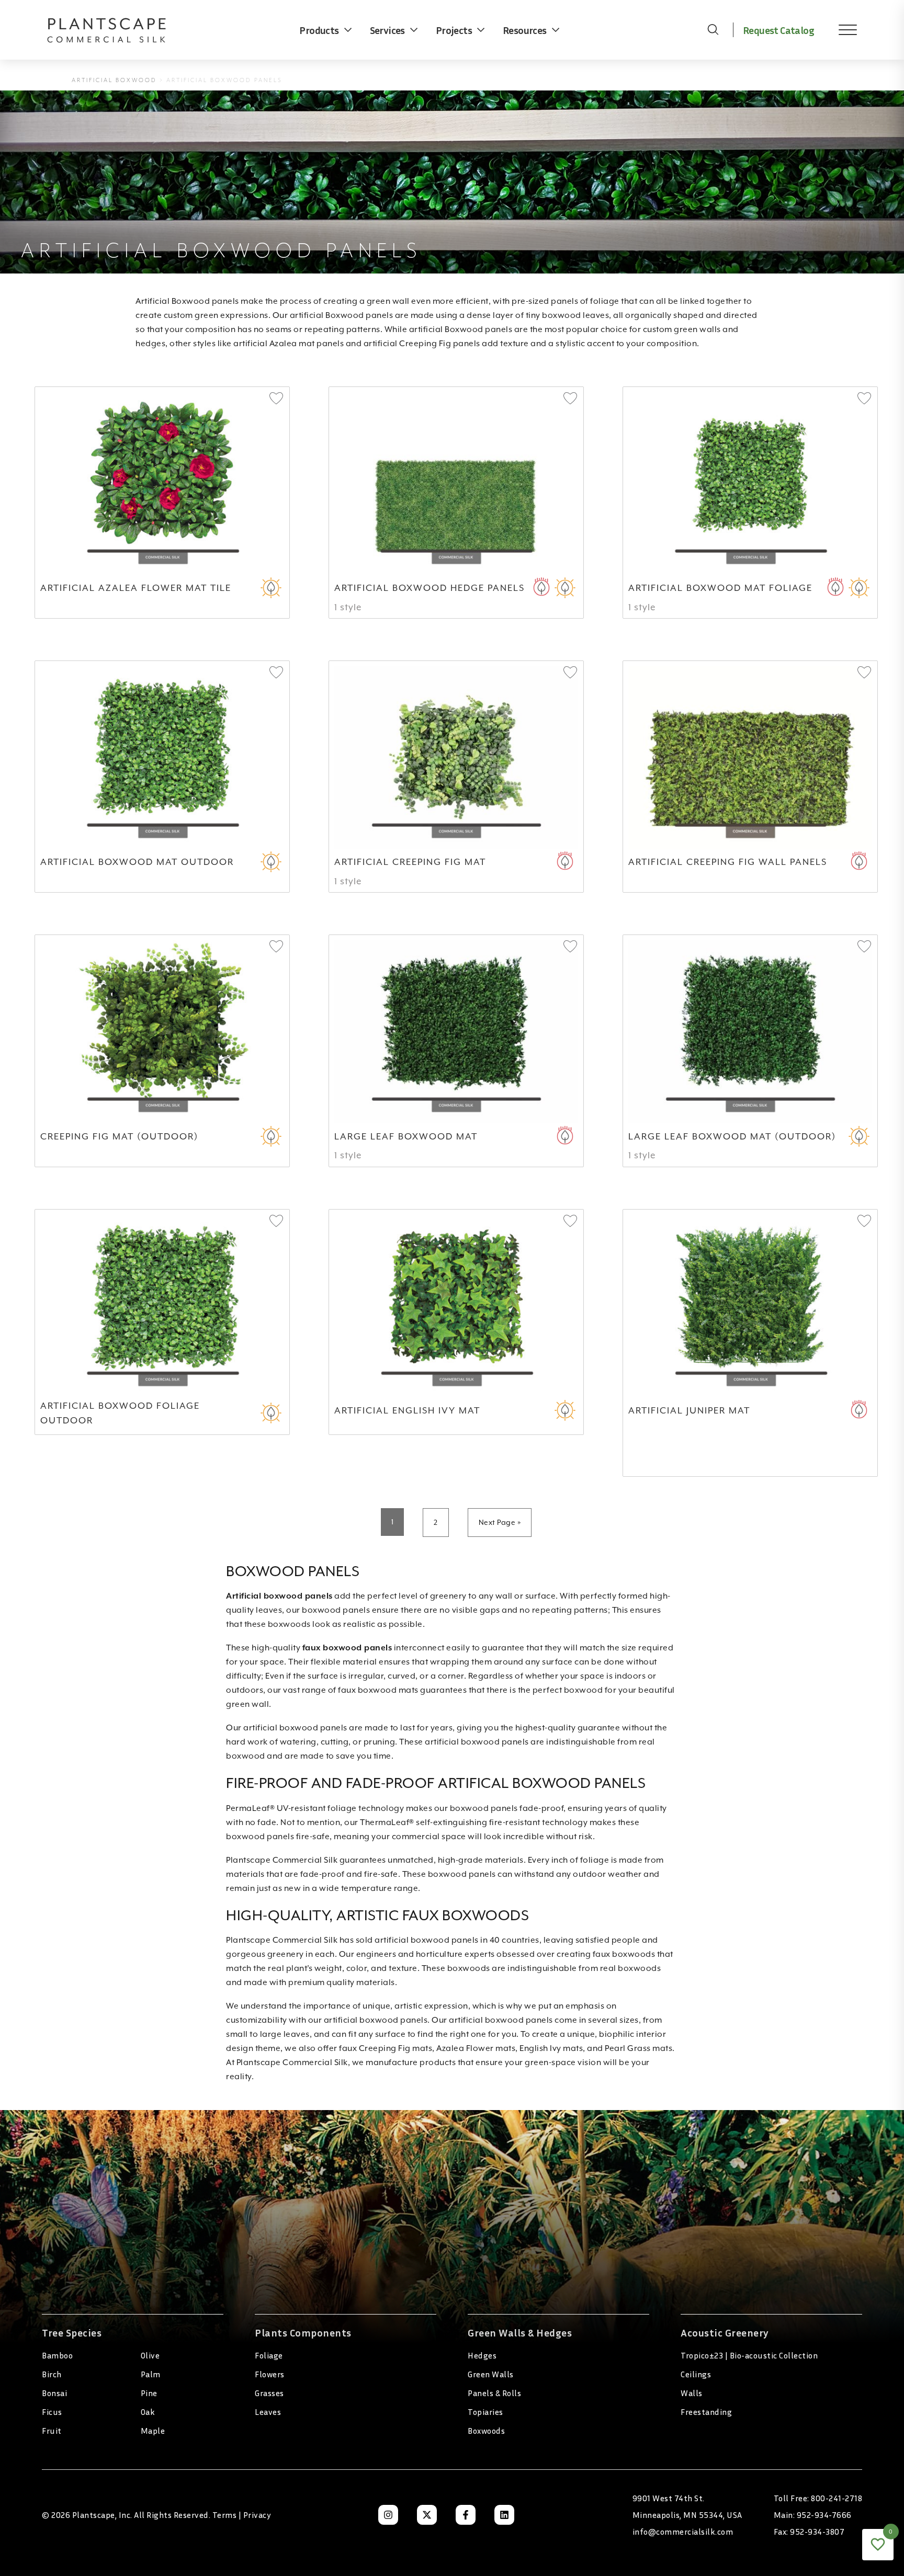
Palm (151, 2374)
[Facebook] (466, 2515)
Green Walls (491, 2374)
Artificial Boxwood (114, 80)
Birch (52, 2374)
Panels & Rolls (494, 2393)
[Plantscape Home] (115, 30)
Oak (148, 2412)
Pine (149, 2393)
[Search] (713, 30)
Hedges (482, 2355)
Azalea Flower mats (476, 2048)
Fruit (52, 2431)
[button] (276, 399)
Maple (153, 2431)
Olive (150, 2355)
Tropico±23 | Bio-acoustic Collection (749, 2355)
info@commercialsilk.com (683, 2532)
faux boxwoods (624, 1954)
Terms (225, 2515)
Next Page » (500, 1522)
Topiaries (485, 2412)
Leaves (268, 2412)
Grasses (269, 2393)
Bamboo (57, 2355)
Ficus (52, 2412)
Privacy (257, 2515)
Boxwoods (486, 2431)
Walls (692, 2393)
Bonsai (54, 2393)
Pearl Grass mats (639, 2048)
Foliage (269, 2355)
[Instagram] (388, 2515)
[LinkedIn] (504, 2515)
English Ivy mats (551, 2048)
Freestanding (706, 2412)
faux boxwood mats (378, 1690)
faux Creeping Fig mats (386, 2048)
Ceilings (696, 2374)
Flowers (270, 2374)
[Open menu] (840, 30)
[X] (427, 2515)
